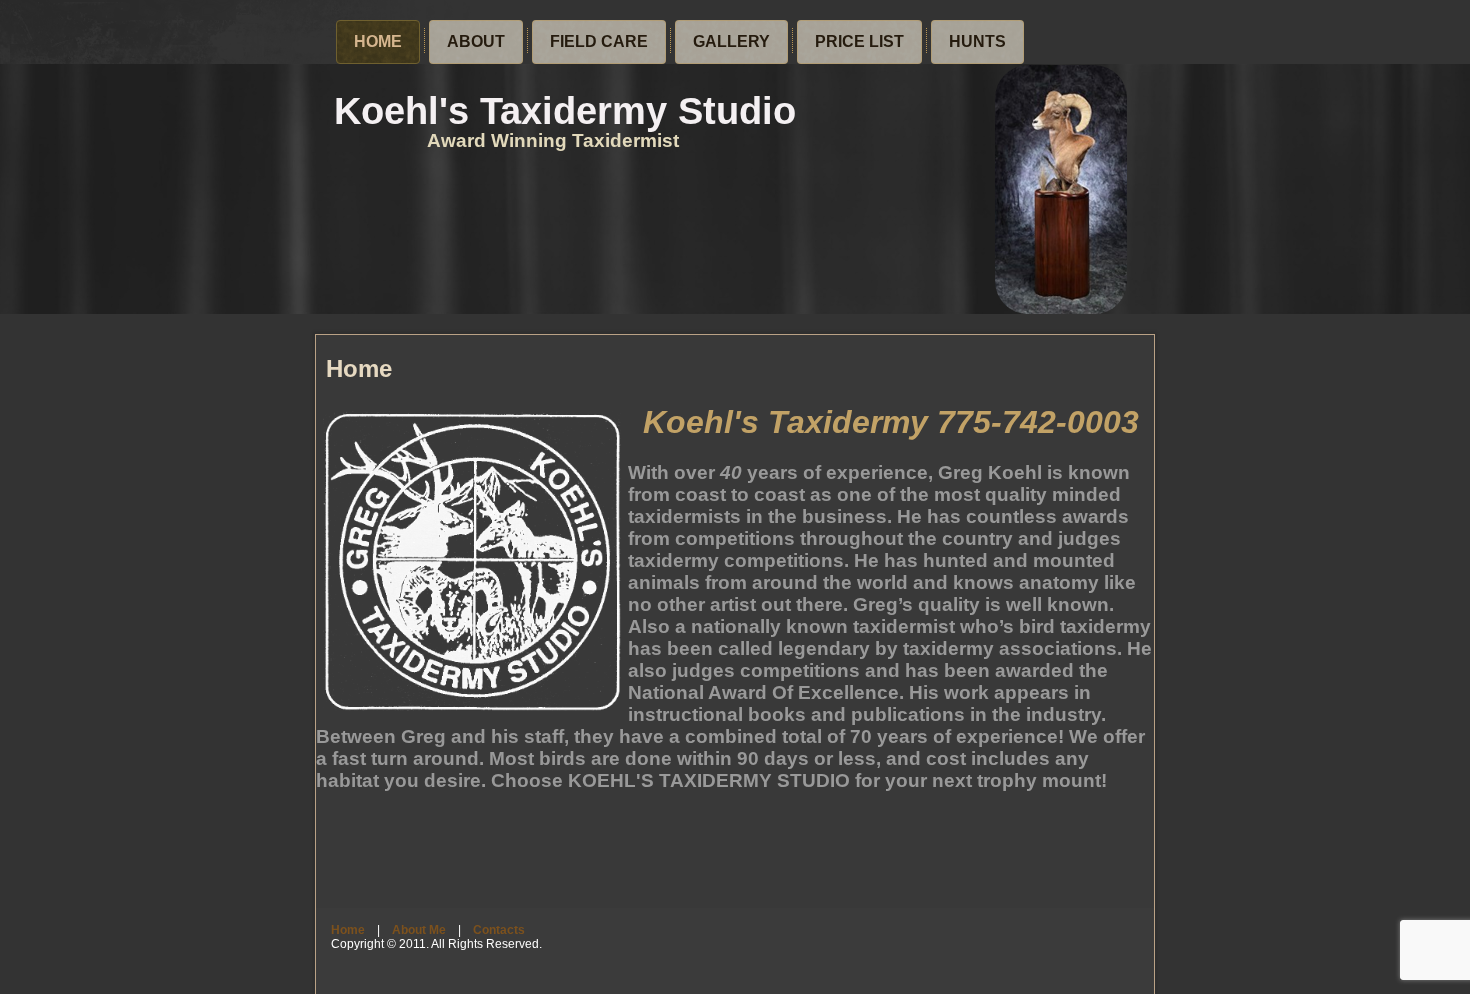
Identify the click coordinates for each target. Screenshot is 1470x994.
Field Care (599, 41)
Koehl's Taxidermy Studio (565, 111)
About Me (419, 930)
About (476, 41)
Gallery (731, 41)
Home (378, 41)
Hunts (977, 41)
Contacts (499, 930)
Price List (859, 41)
